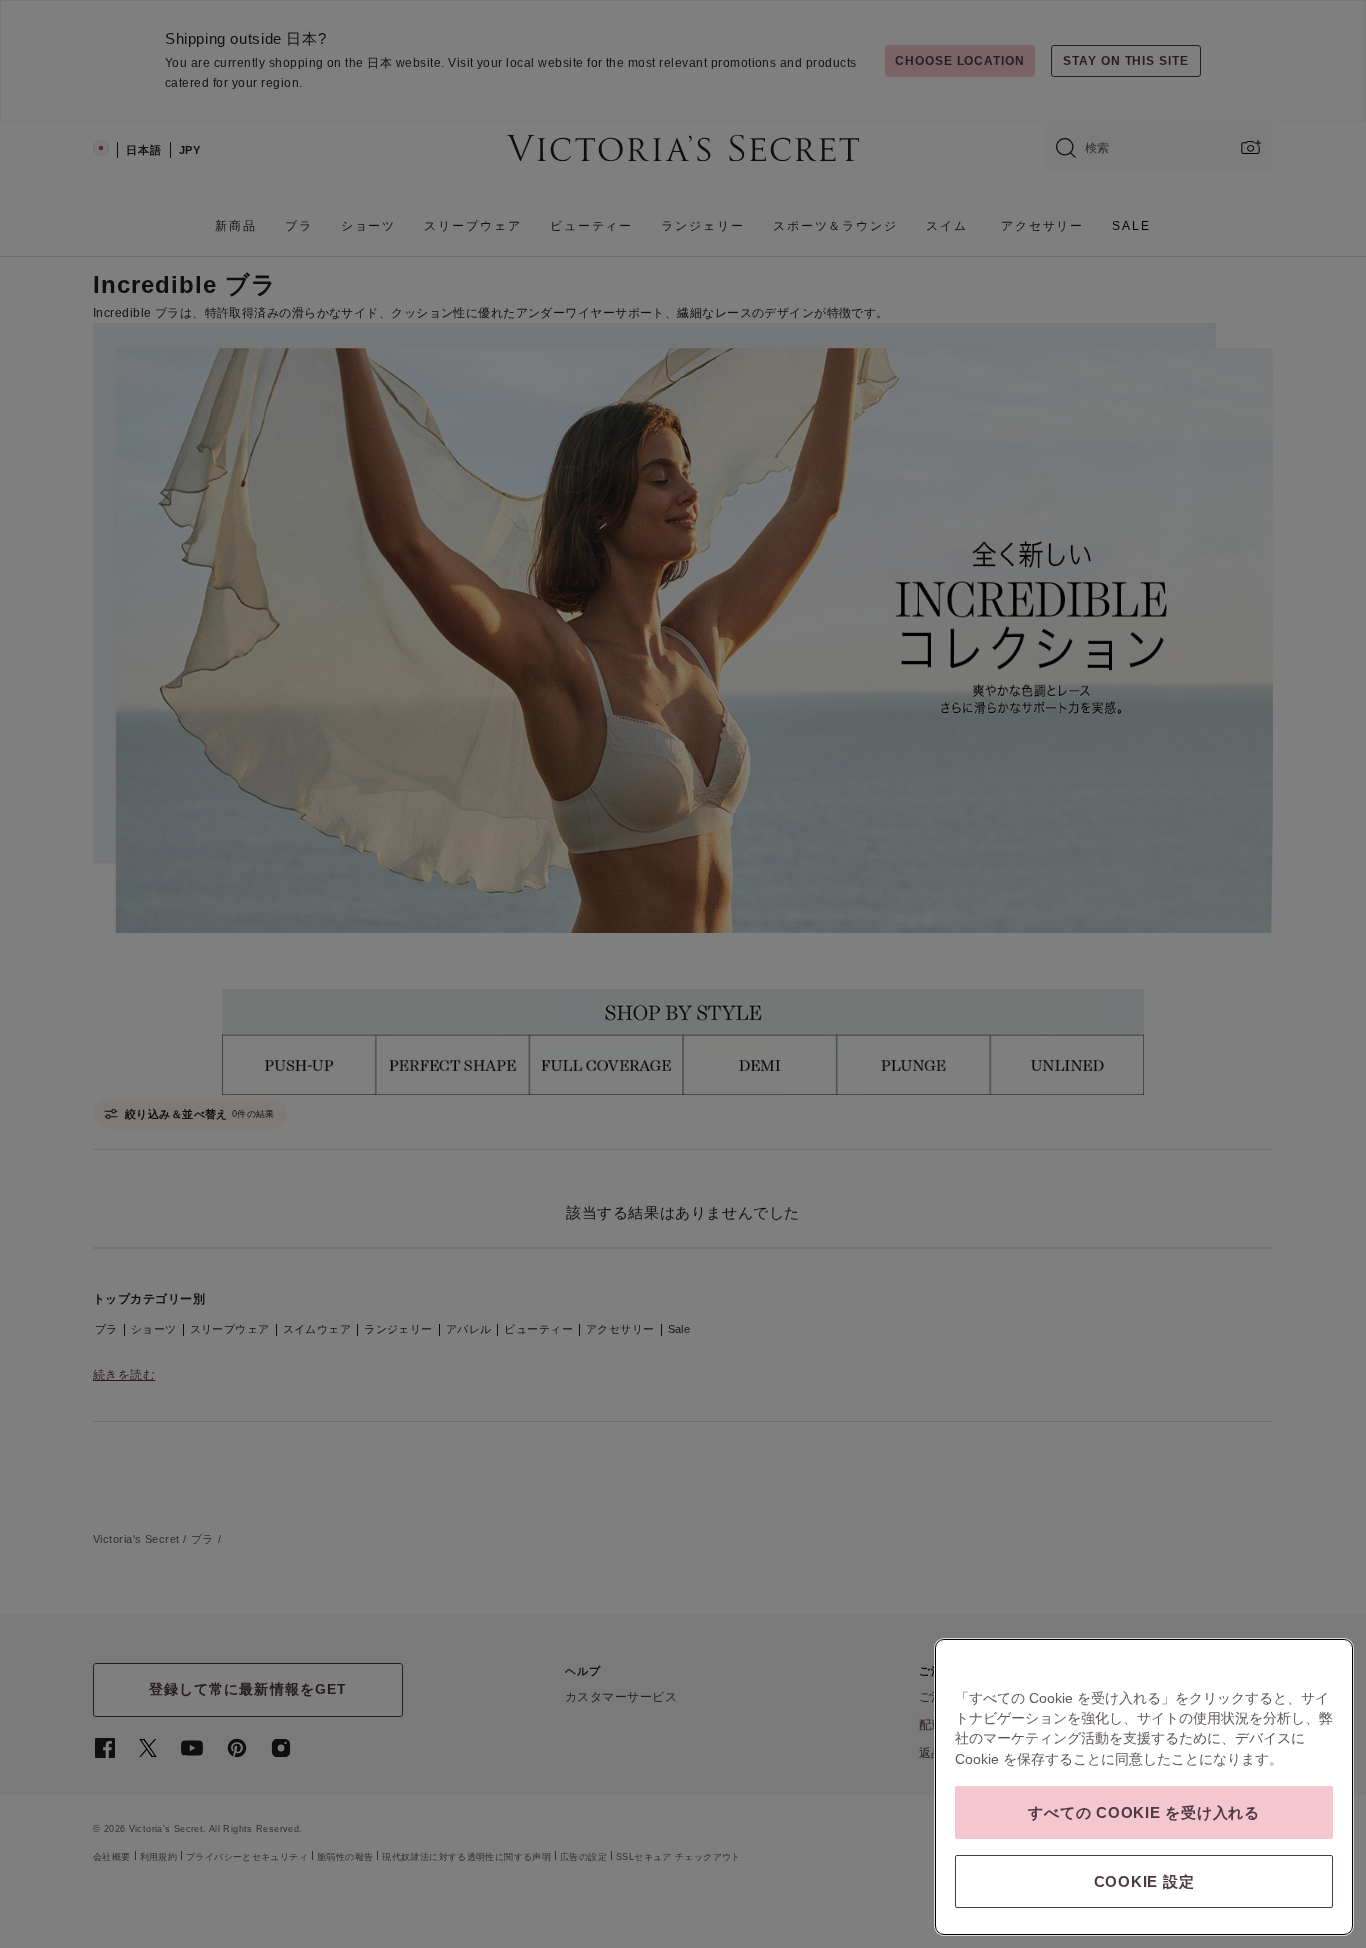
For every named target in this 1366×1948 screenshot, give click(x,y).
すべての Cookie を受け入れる (1144, 1812)
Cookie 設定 (1144, 1881)
